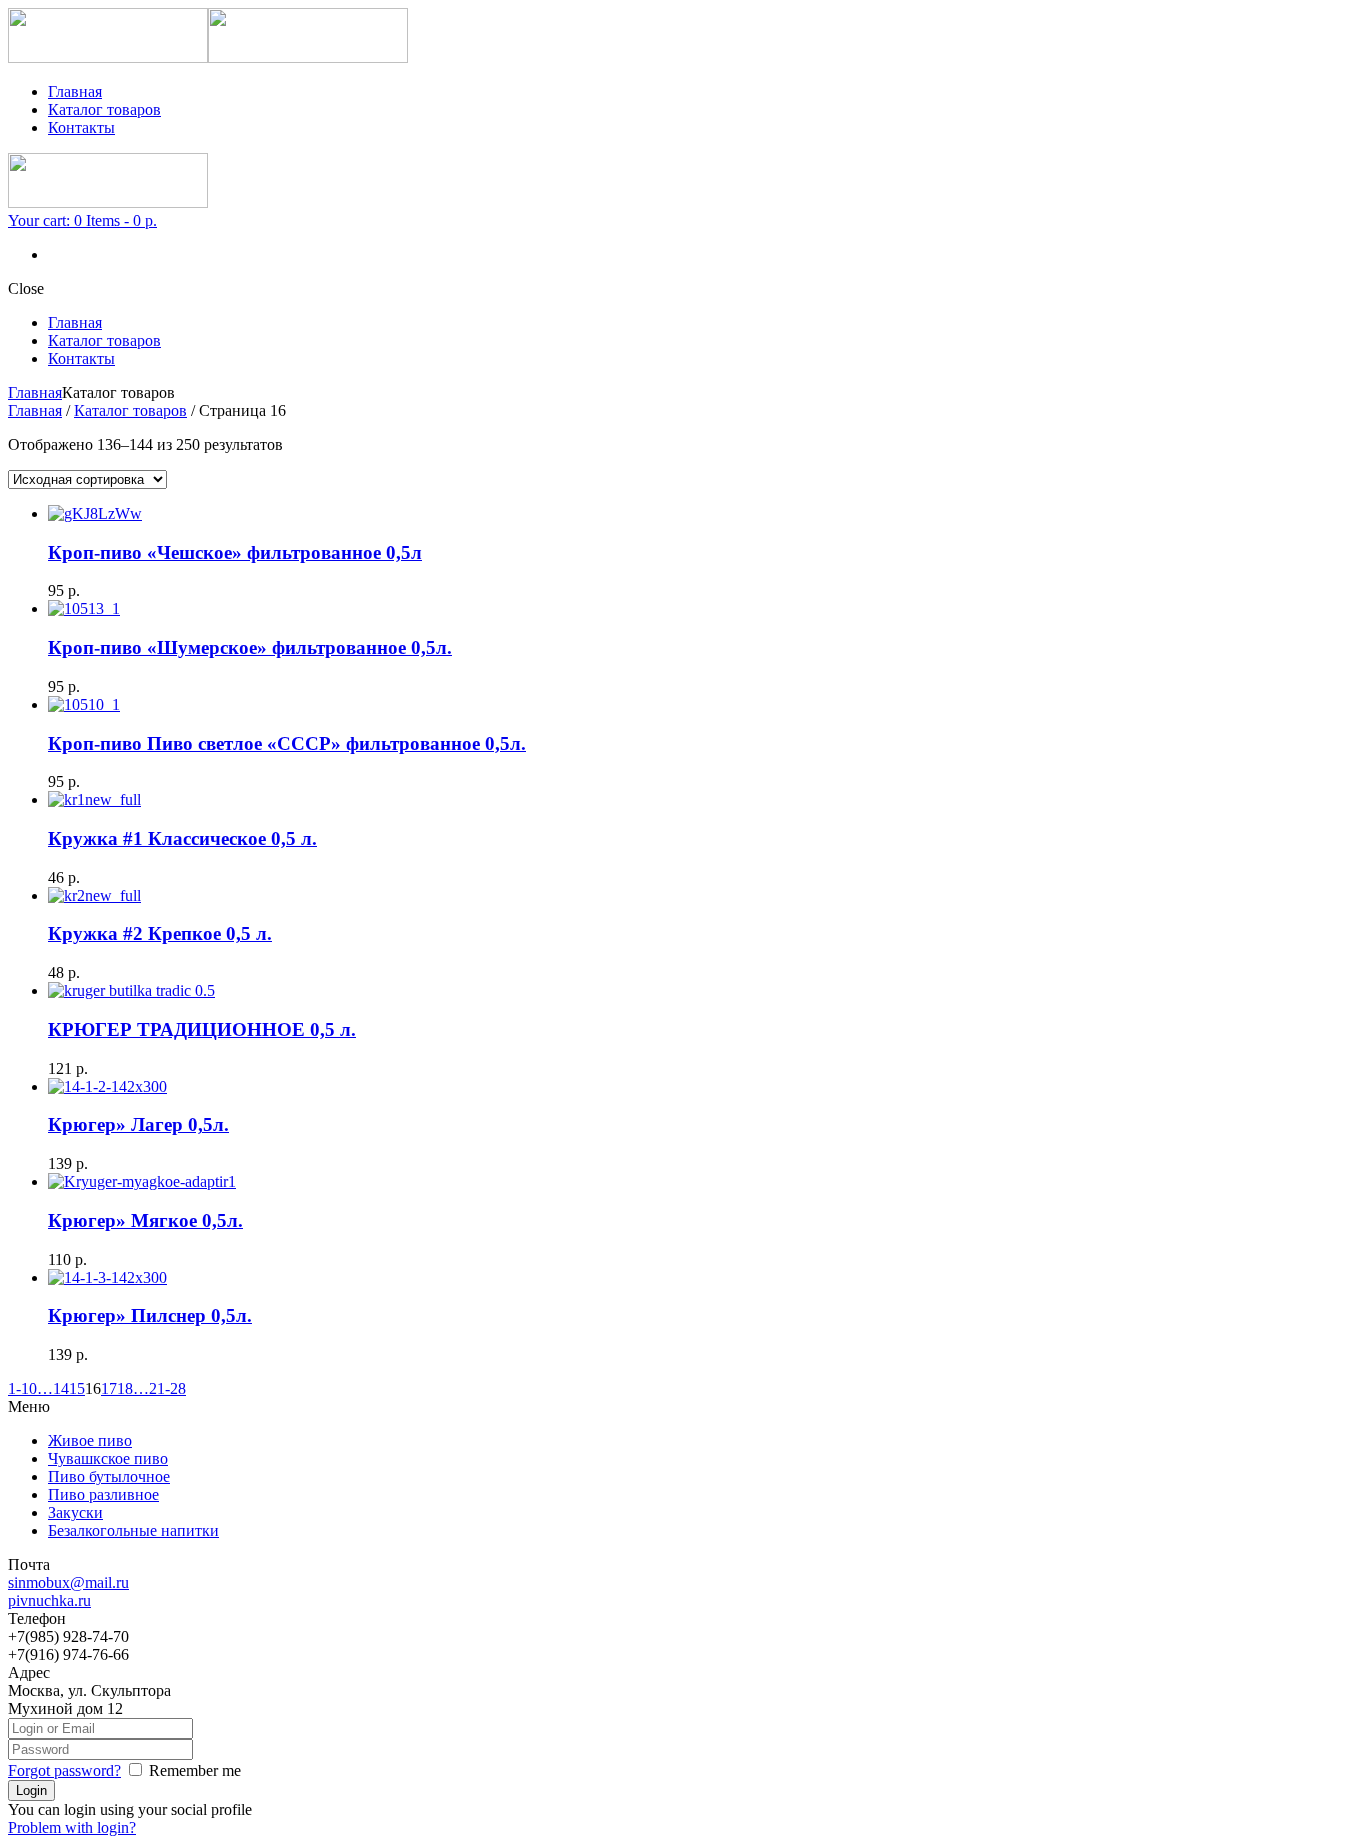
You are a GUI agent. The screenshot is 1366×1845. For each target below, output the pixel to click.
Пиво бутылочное (109, 1476)
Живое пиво (90, 1440)
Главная (75, 91)
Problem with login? (72, 1827)
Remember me (195, 1770)
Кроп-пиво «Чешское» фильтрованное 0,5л (235, 552)
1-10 (22, 1388)
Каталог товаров (104, 109)
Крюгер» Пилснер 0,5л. (150, 1315)
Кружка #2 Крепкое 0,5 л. (160, 933)
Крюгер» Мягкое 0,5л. (145, 1220)
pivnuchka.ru (49, 1600)
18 (125, 1388)
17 (109, 1388)
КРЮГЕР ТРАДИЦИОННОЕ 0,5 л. (202, 1029)
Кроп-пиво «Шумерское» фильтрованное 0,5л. (250, 647)
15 (77, 1388)
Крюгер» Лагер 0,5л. (138, 1124)
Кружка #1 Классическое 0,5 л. (182, 838)
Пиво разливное (103, 1494)
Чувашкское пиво (108, 1458)
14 (61, 1388)
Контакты (81, 127)
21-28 (167, 1388)
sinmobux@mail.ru (68, 1582)
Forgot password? (64, 1770)
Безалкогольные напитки (133, 1530)
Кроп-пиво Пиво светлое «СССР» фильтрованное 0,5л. (287, 743)
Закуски (75, 1512)
